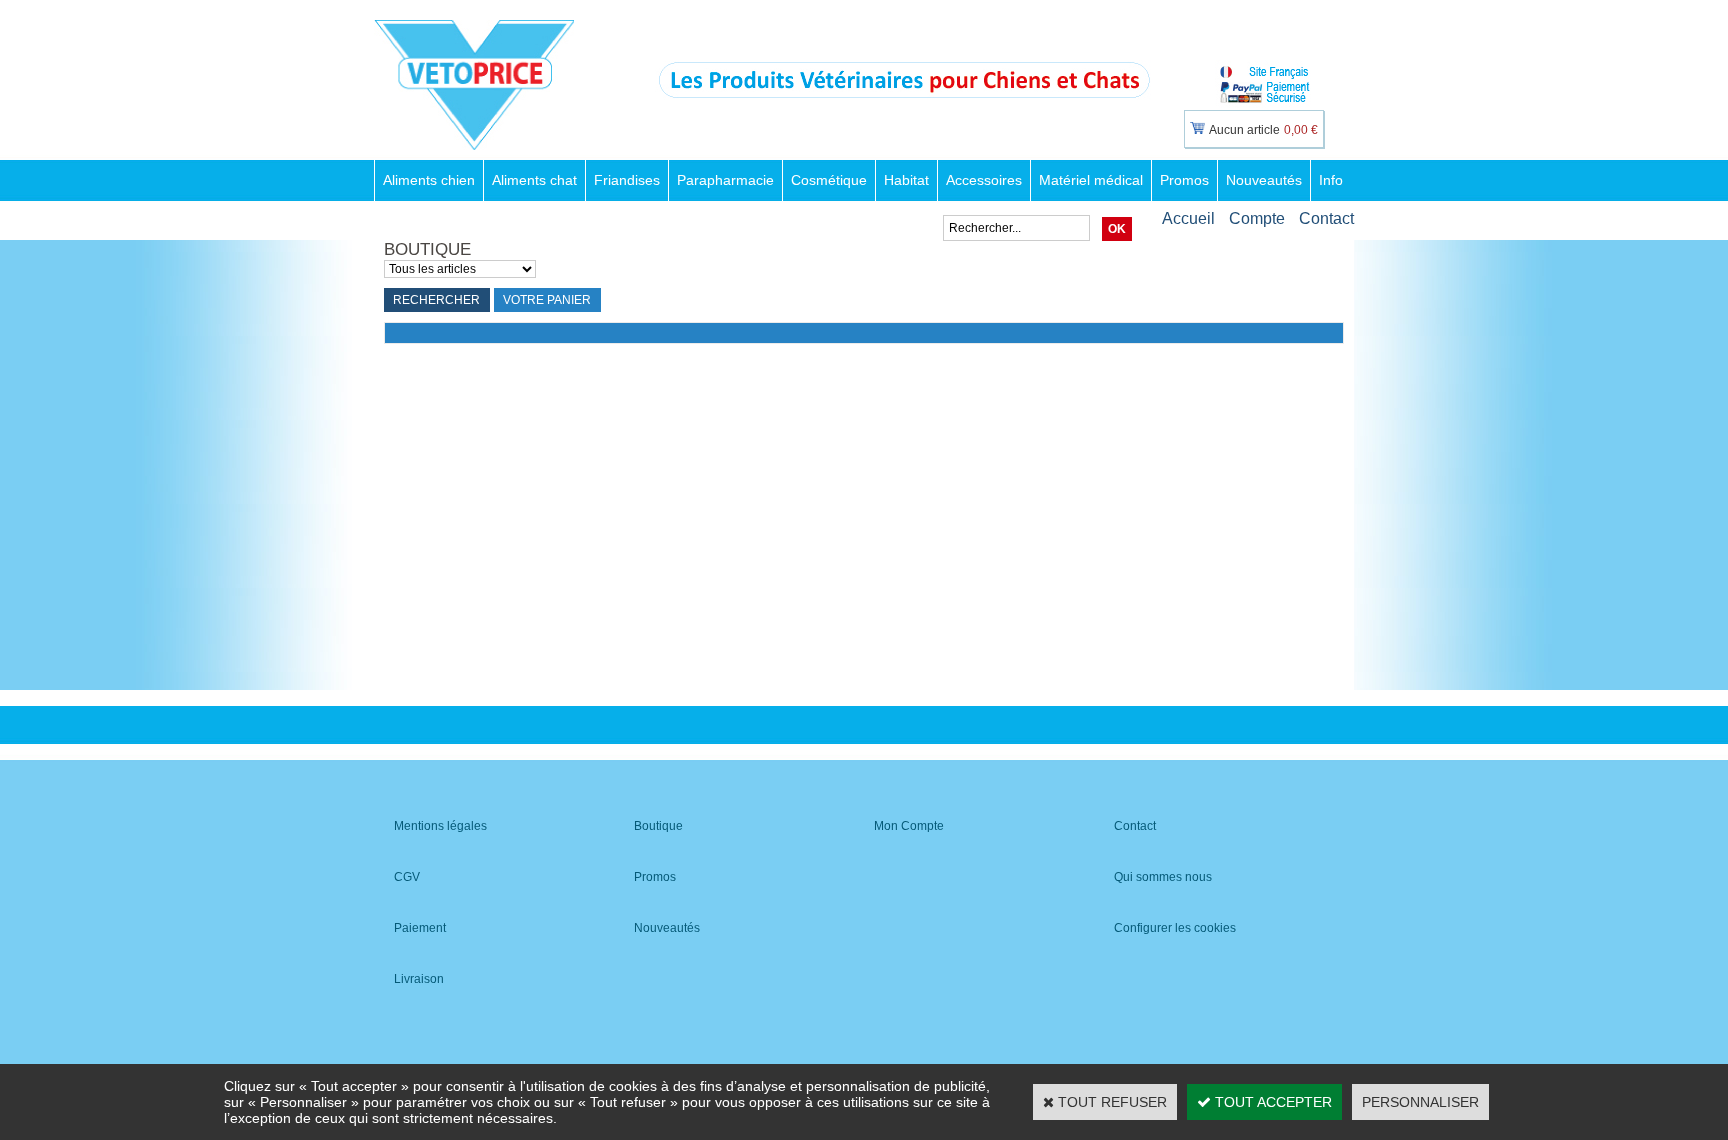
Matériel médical (1091, 180)
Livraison (419, 979)
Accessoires (984, 180)
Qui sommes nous (1163, 877)
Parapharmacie (725, 180)
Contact (1326, 218)
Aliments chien (429, 180)
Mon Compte (909, 826)
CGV (407, 877)
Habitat (906, 180)
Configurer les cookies (1175, 928)
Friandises (627, 180)
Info (1331, 180)
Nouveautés (1264, 180)
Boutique (658, 826)
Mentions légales (440, 826)
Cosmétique (829, 180)
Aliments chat (534, 180)
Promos (1184, 180)
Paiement (420, 928)
